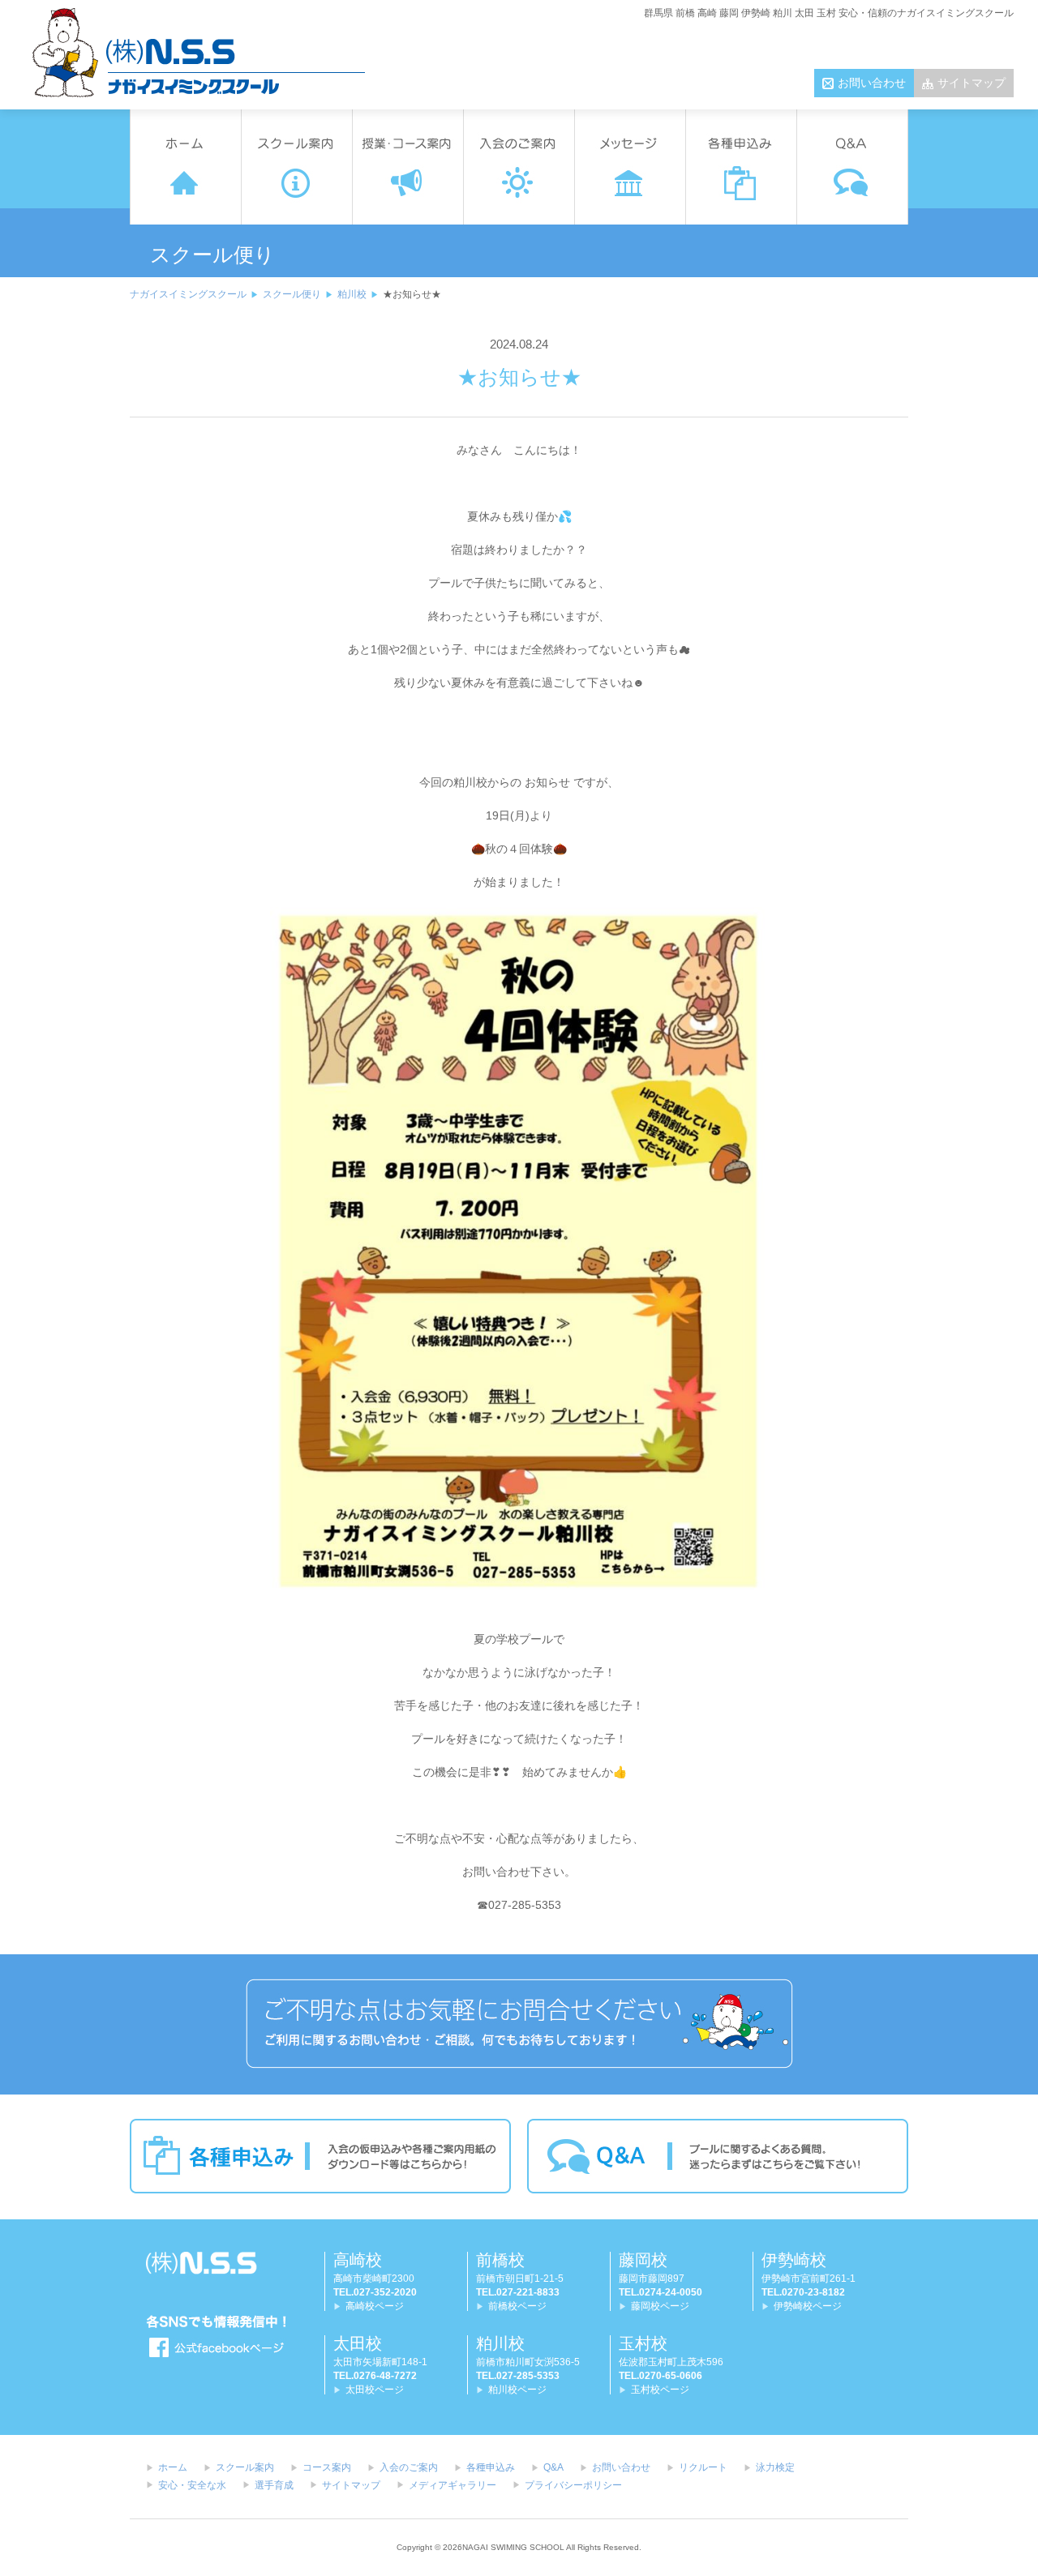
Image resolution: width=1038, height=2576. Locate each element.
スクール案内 (245, 2467)
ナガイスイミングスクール (188, 294)
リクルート (703, 2467)
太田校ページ (375, 2390)
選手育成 (274, 2485)
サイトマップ (972, 83)
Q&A (553, 2467)
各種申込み (491, 2467)
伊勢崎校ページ (808, 2306)
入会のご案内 (409, 2467)
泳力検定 (775, 2467)
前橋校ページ (517, 2306)
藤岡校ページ (660, 2306)
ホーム (173, 2467)
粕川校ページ (517, 2390)
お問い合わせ (872, 83)
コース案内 (327, 2467)
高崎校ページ (375, 2306)
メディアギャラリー (453, 2485)
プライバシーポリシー (573, 2485)
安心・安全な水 (192, 2485)
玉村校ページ (660, 2390)
